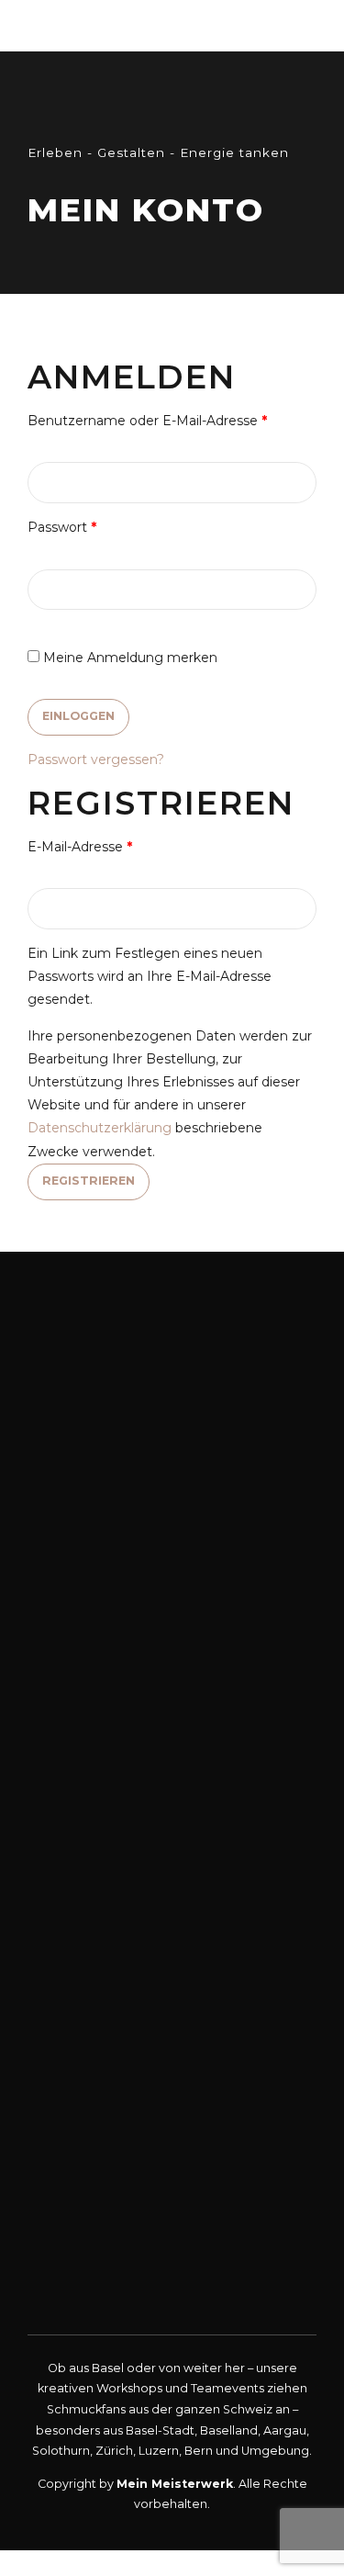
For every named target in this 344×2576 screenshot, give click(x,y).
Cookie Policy (85, 2248)
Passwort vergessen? (96, 759)
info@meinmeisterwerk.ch (172, 1868)
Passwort (98, 527)
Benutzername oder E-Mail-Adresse (172, 420)
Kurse (58, 2035)
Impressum (73, 2168)
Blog (55, 2141)
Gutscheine (75, 2061)
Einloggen (78, 716)
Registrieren (89, 1181)
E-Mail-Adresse (116, 846)
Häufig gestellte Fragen (119, 2088)
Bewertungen (84, 2115)
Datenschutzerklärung (100, 1128)
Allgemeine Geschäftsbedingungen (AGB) (172, 2194)
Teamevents (77, 2009)
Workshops (79, 1982)
